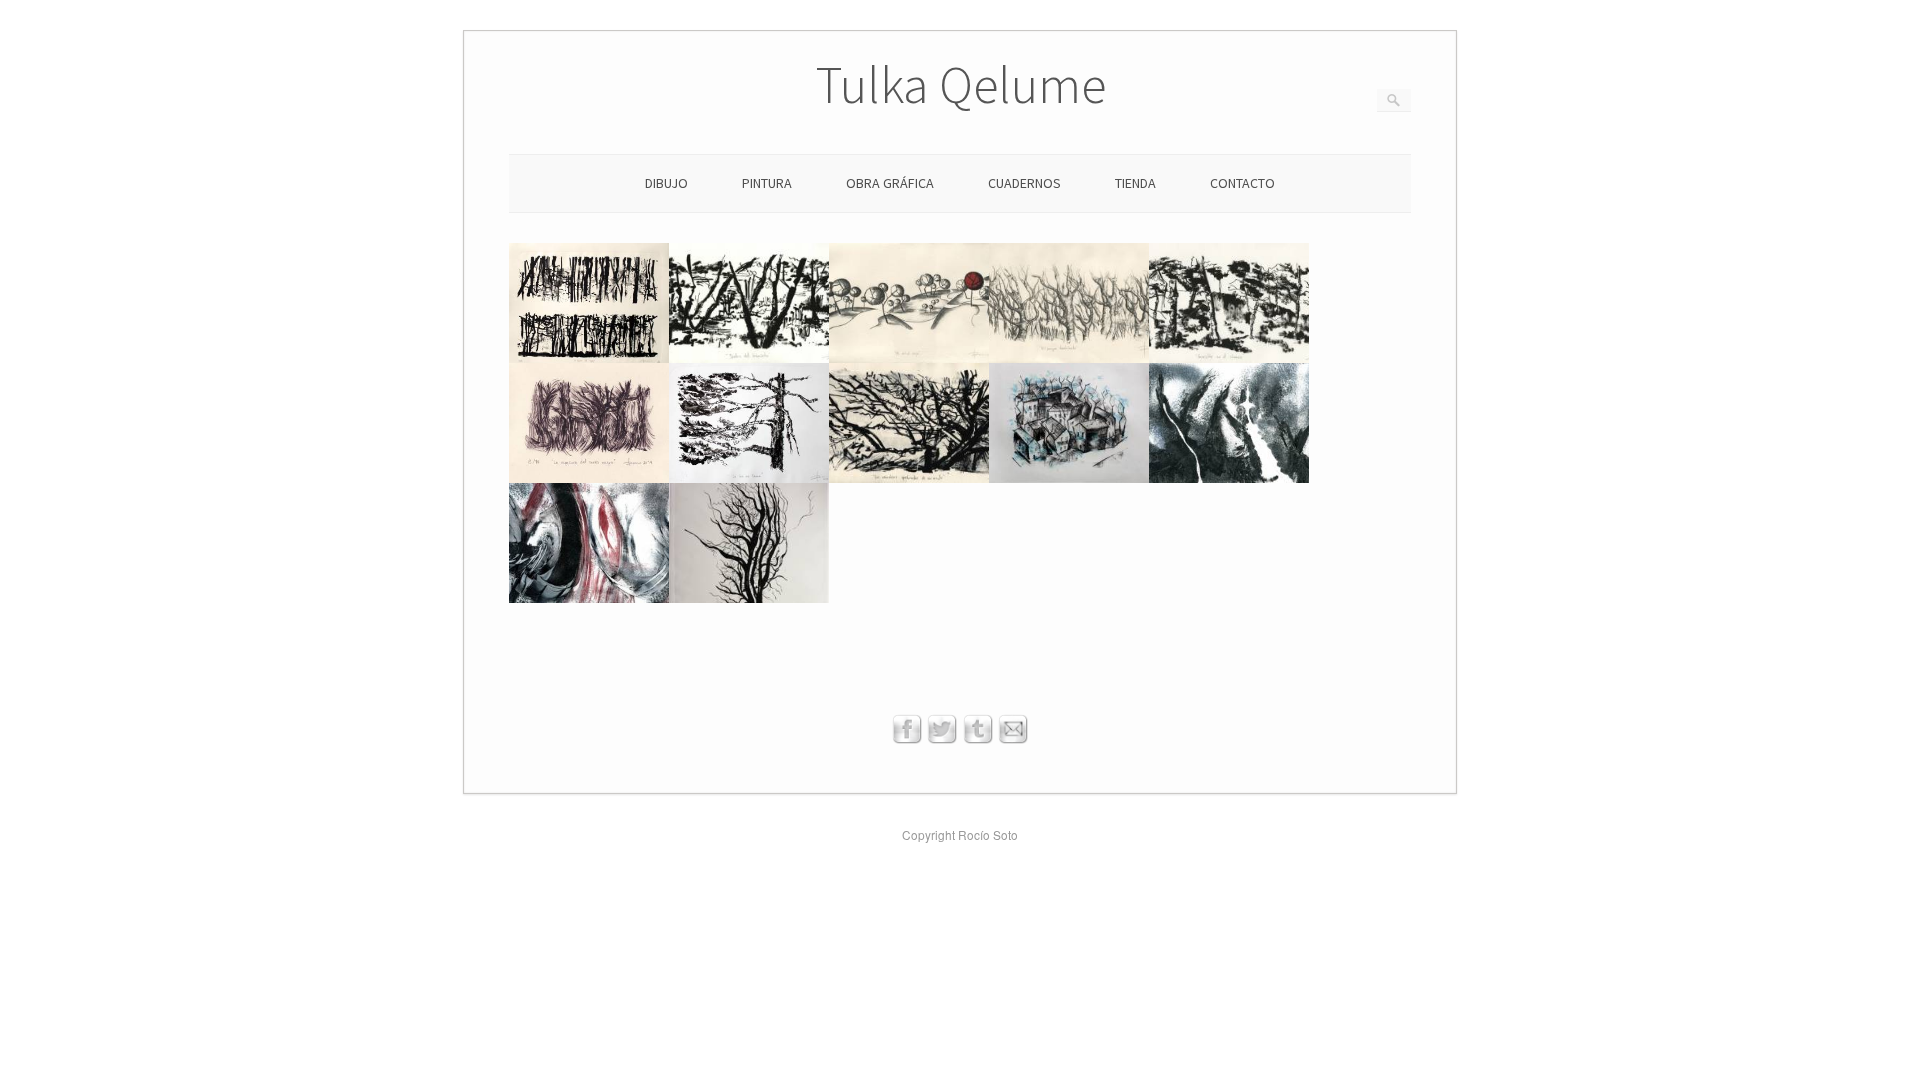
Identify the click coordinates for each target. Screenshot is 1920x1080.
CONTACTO (1242, 183)
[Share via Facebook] (907, 738)
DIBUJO (666, 183)
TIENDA (1135, 183)
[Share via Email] (1013, 738)
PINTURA (767, 183)
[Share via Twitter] (942, 738)
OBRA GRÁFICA (890, 183)
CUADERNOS (1024, 183)
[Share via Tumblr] (978, 738)
